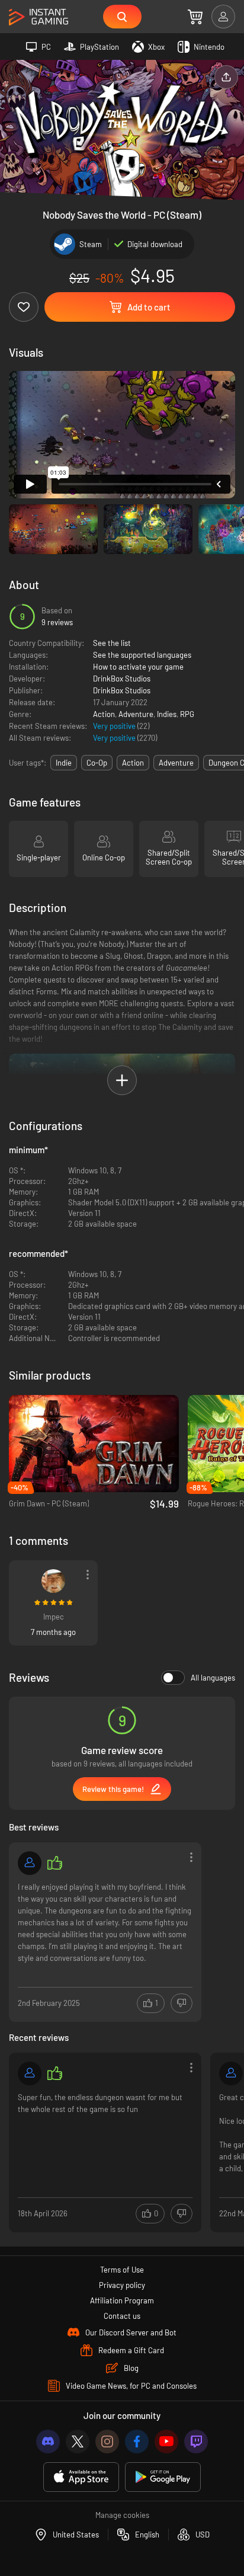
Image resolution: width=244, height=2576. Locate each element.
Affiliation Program (122, 2300)
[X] (78, 2441)
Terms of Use (122, 2270)
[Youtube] (166, 2441)
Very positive (115, 726)
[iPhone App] (81, 2477)
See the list (112, 643)
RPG (187, 714)
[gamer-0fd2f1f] (30, 1863)
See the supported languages (142, 655)
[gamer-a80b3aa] (30, 2073)
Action (104, 714)
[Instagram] (107, 2441)
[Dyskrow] (53, 1581)
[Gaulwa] (231, 2073)
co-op (97, 763)
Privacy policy (122, 2285)
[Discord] (48, 2441)
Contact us (122, 2316)
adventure (176, 763)
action (133, 763)
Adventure (136, 714)
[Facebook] (137, 2441)
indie (64, 763)
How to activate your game (138, 667)
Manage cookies (122, 2515)
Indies (167, 714)
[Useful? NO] (182, 2003)
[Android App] (163, 2477)
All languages (213, 1678)
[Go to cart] (195, 17)
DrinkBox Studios (122, 679)
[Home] (38, 17)
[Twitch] (196, 2441)
